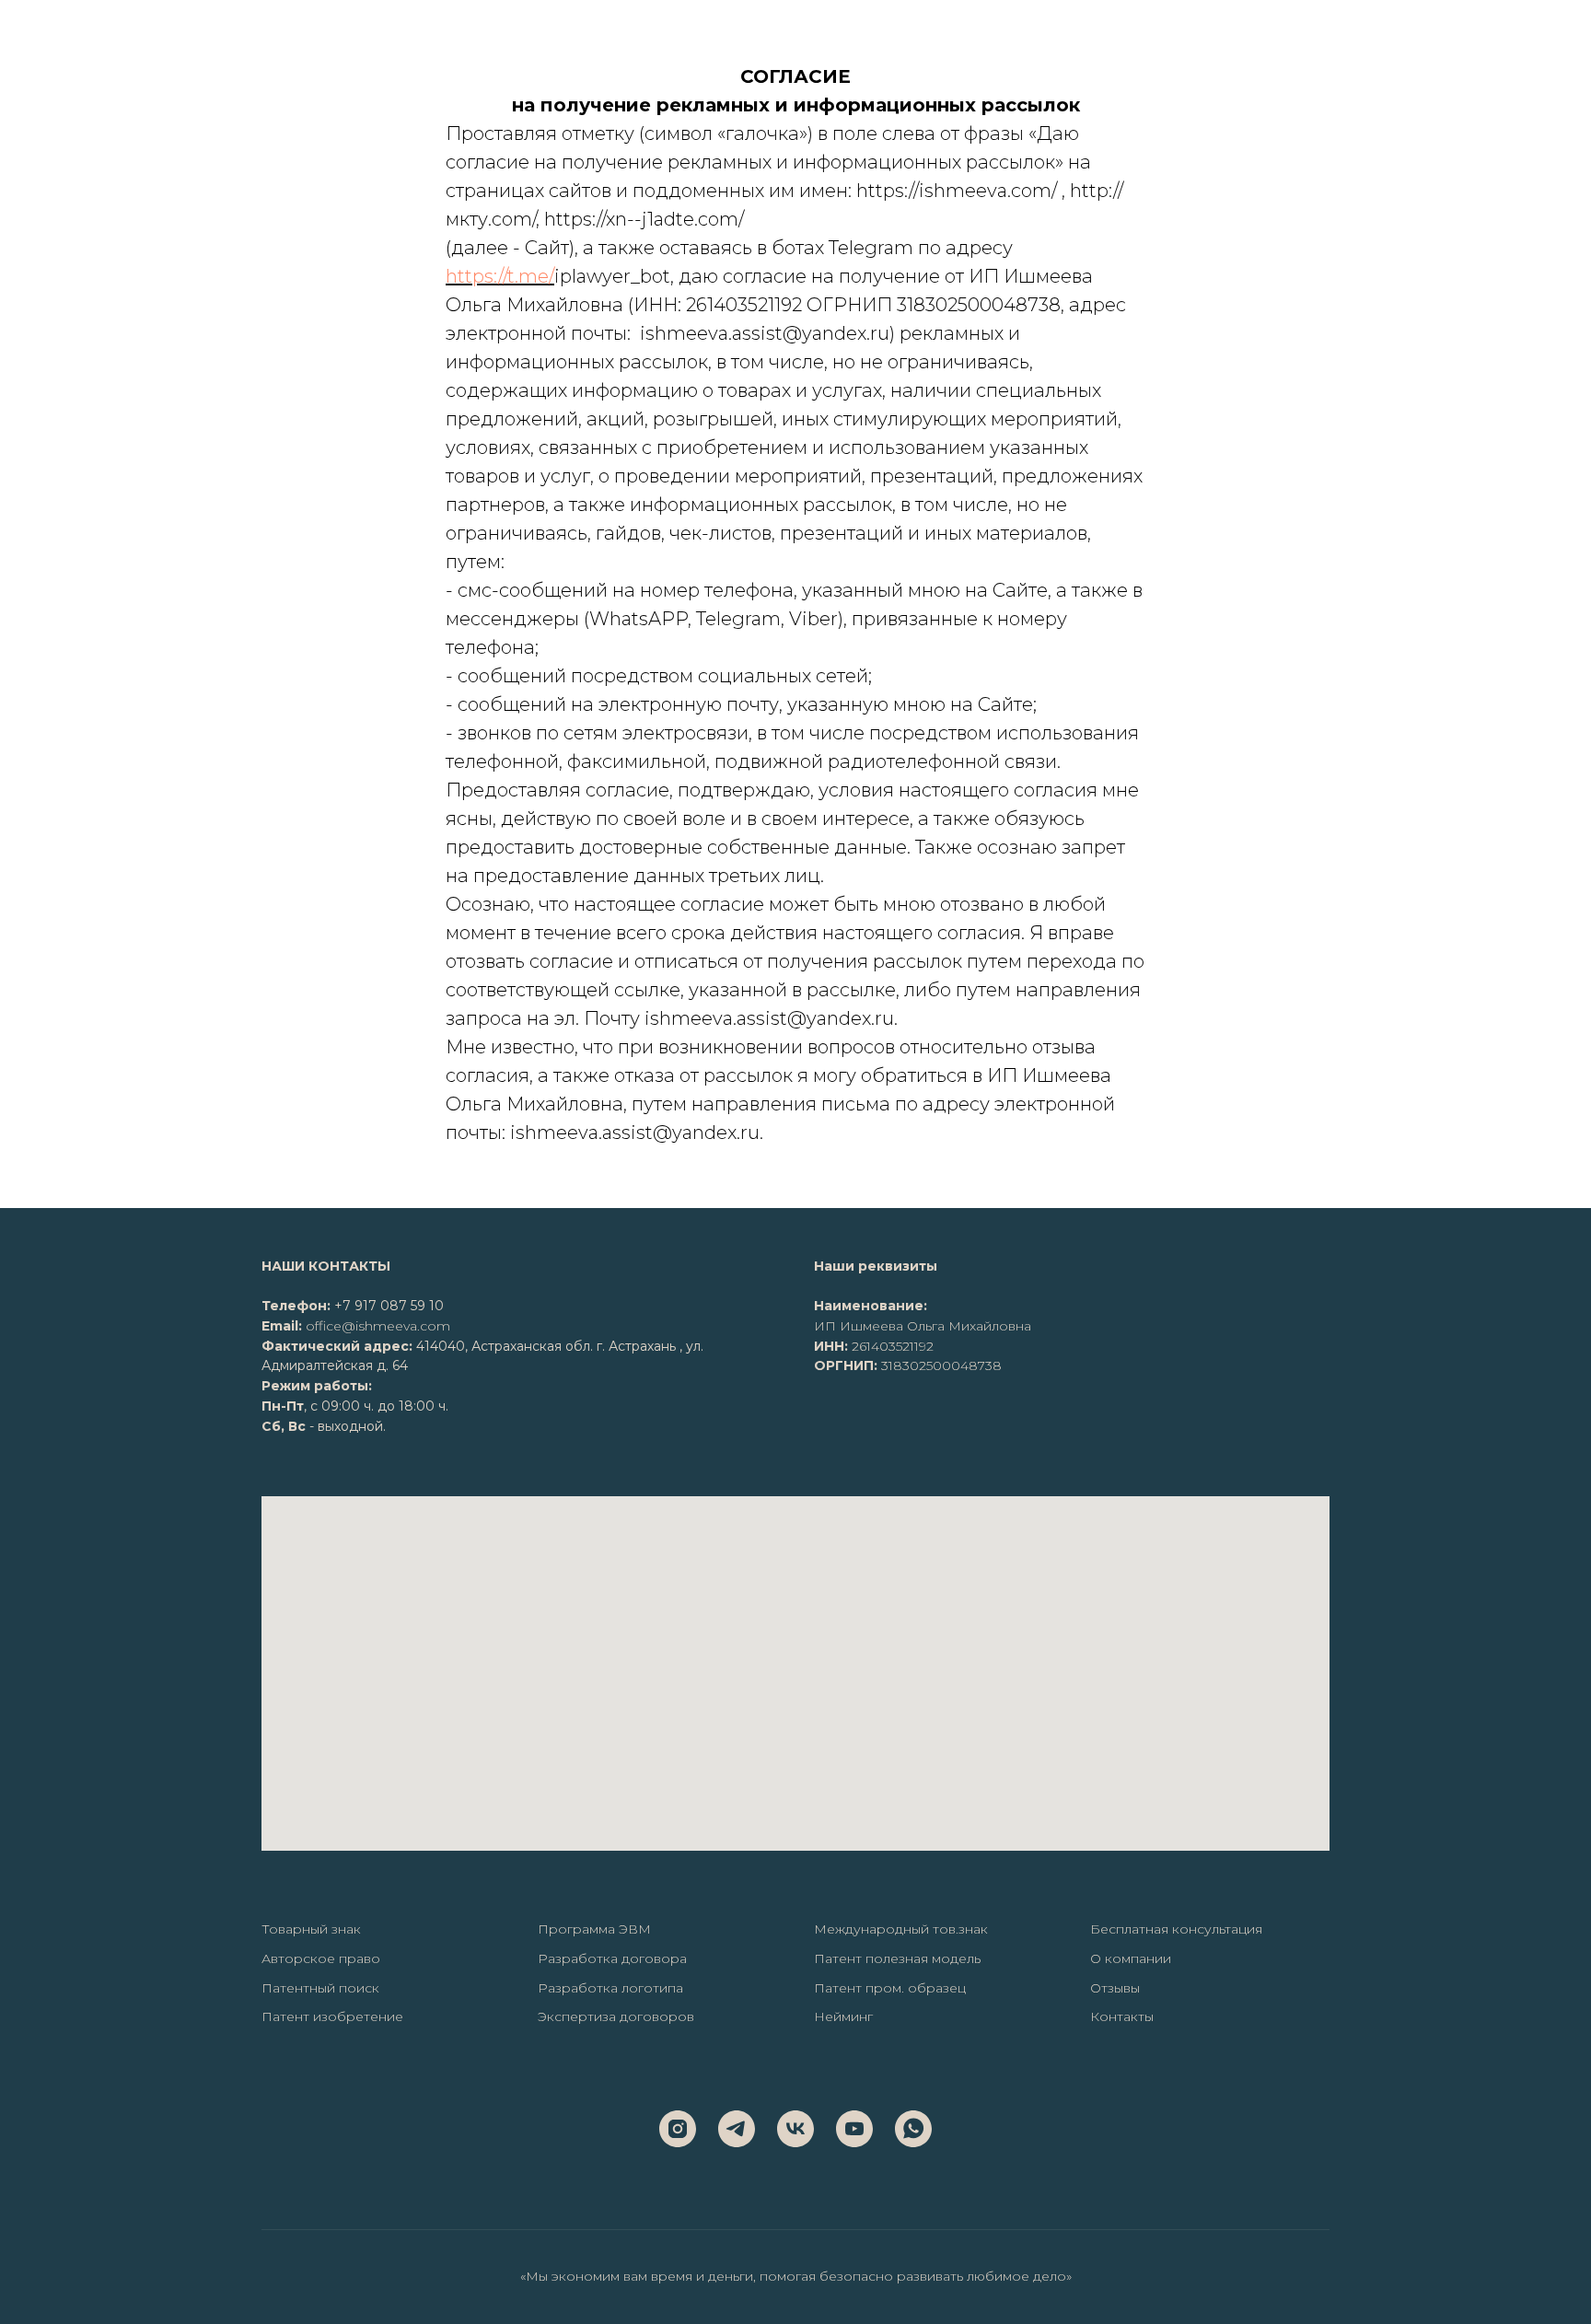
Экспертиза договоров (616, 2016)
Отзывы (1115, 1988)
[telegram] (737, 2129)
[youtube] (854, 2129)
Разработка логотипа (610, 1988)
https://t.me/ (500, 276)
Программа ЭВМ (594, 1929)
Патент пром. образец (890, 1988)
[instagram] (678, 2129)
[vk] (795, 2129)
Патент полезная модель (897, 1958)
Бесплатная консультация (1176, 1929)
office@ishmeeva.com (378, 1326)
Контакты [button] (1122, 2016)
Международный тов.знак (901, 1929)
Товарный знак (311, 1929)
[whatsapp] (913, 2129)
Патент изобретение (332, 2016)
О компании (1131, 1958)
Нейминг (843, 2016)
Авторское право (321, 1958)
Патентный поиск (320, 1988)
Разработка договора (612, 1958)
